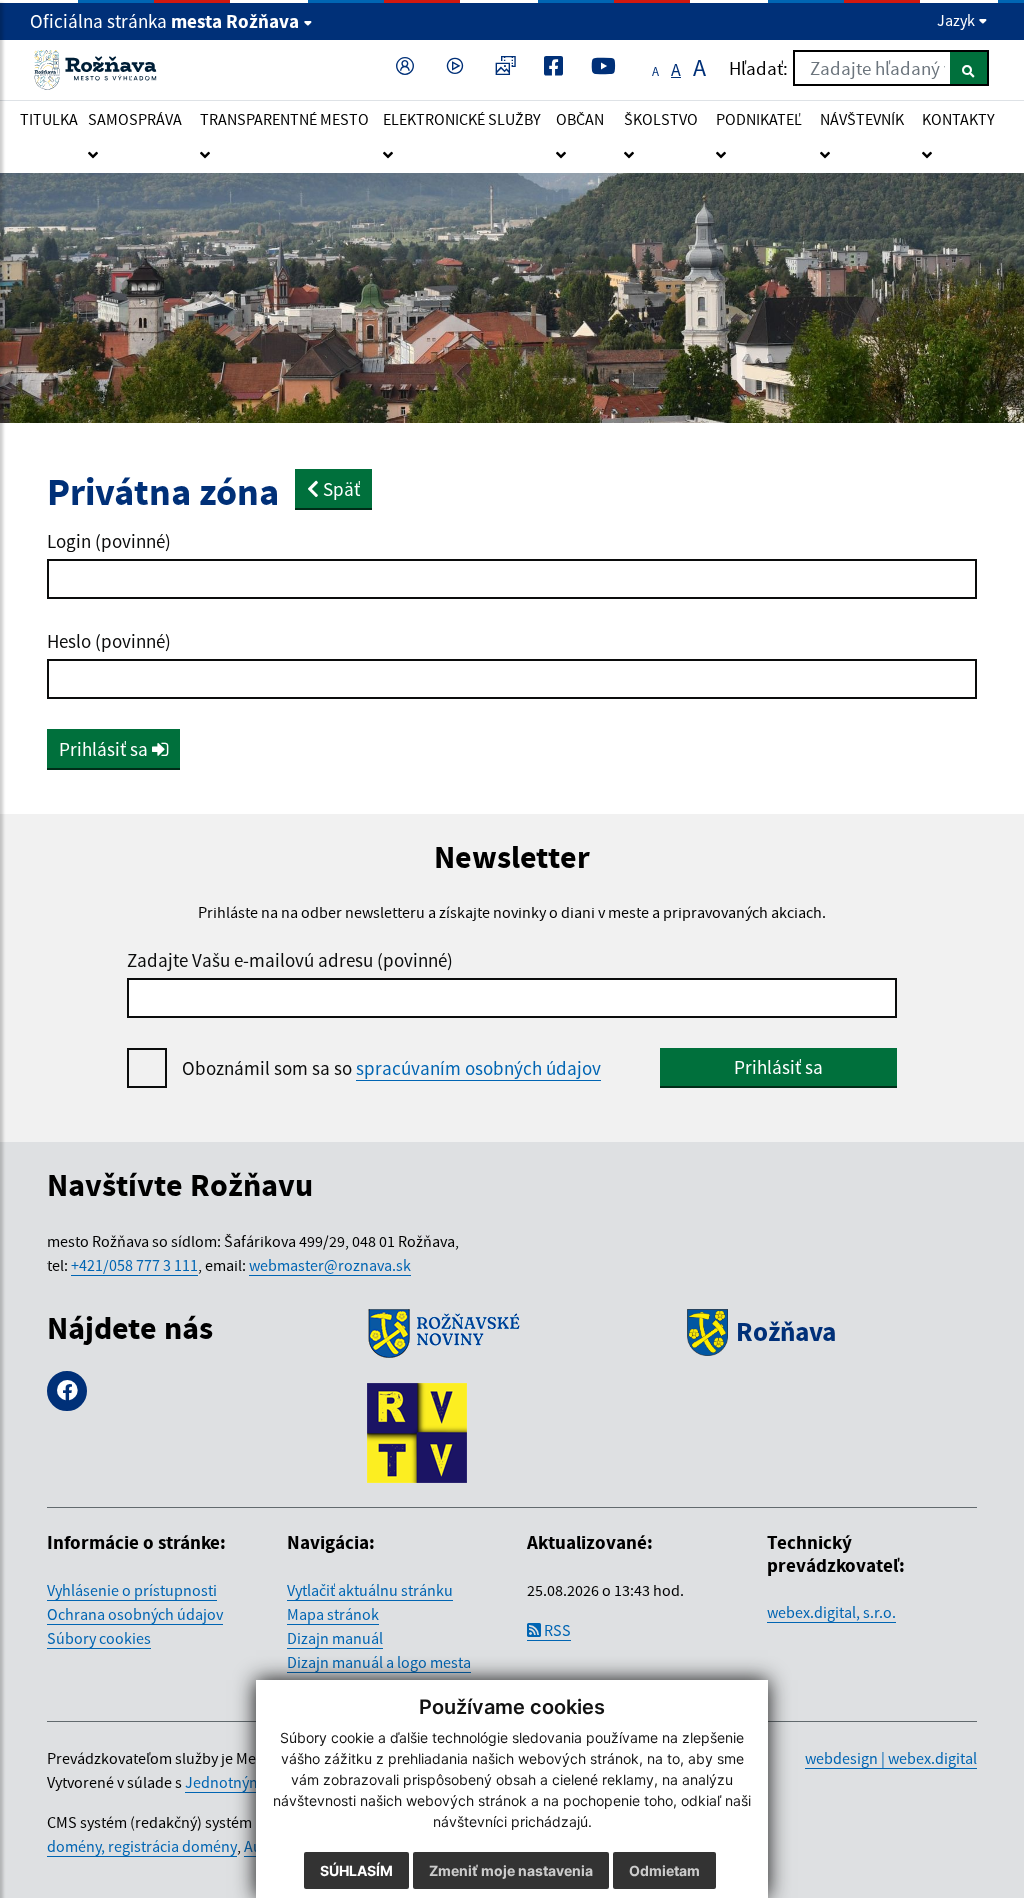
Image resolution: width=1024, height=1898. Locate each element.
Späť (339, 489)
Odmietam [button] (664, 1870)
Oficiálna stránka (164, 21)
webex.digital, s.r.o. (831, 1612)
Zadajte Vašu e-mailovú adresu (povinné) (290, 960)
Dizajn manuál (335, 1638)
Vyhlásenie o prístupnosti (132, 1590)
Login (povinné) (109, 541)
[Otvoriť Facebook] (557, 67)
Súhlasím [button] (356, 1870)
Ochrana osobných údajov (135, 1614)
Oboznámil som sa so (391, 1068)
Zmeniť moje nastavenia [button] (511, 1870)
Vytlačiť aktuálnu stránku (370, 1590)
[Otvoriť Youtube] (607, 67)
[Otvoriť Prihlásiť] (409, 67)
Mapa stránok (333, 1614)
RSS (556, 1630)
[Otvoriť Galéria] (509, 67)
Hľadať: (758, 68)
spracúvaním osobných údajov (478, 1068)
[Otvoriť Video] (459, 67)
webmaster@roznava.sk (330, 1265)
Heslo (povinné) (109, 641)
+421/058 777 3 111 (134, 1265)
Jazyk (957, 20)
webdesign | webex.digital (891, 1758)
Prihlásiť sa (105, 749)
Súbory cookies (99, 1638)
